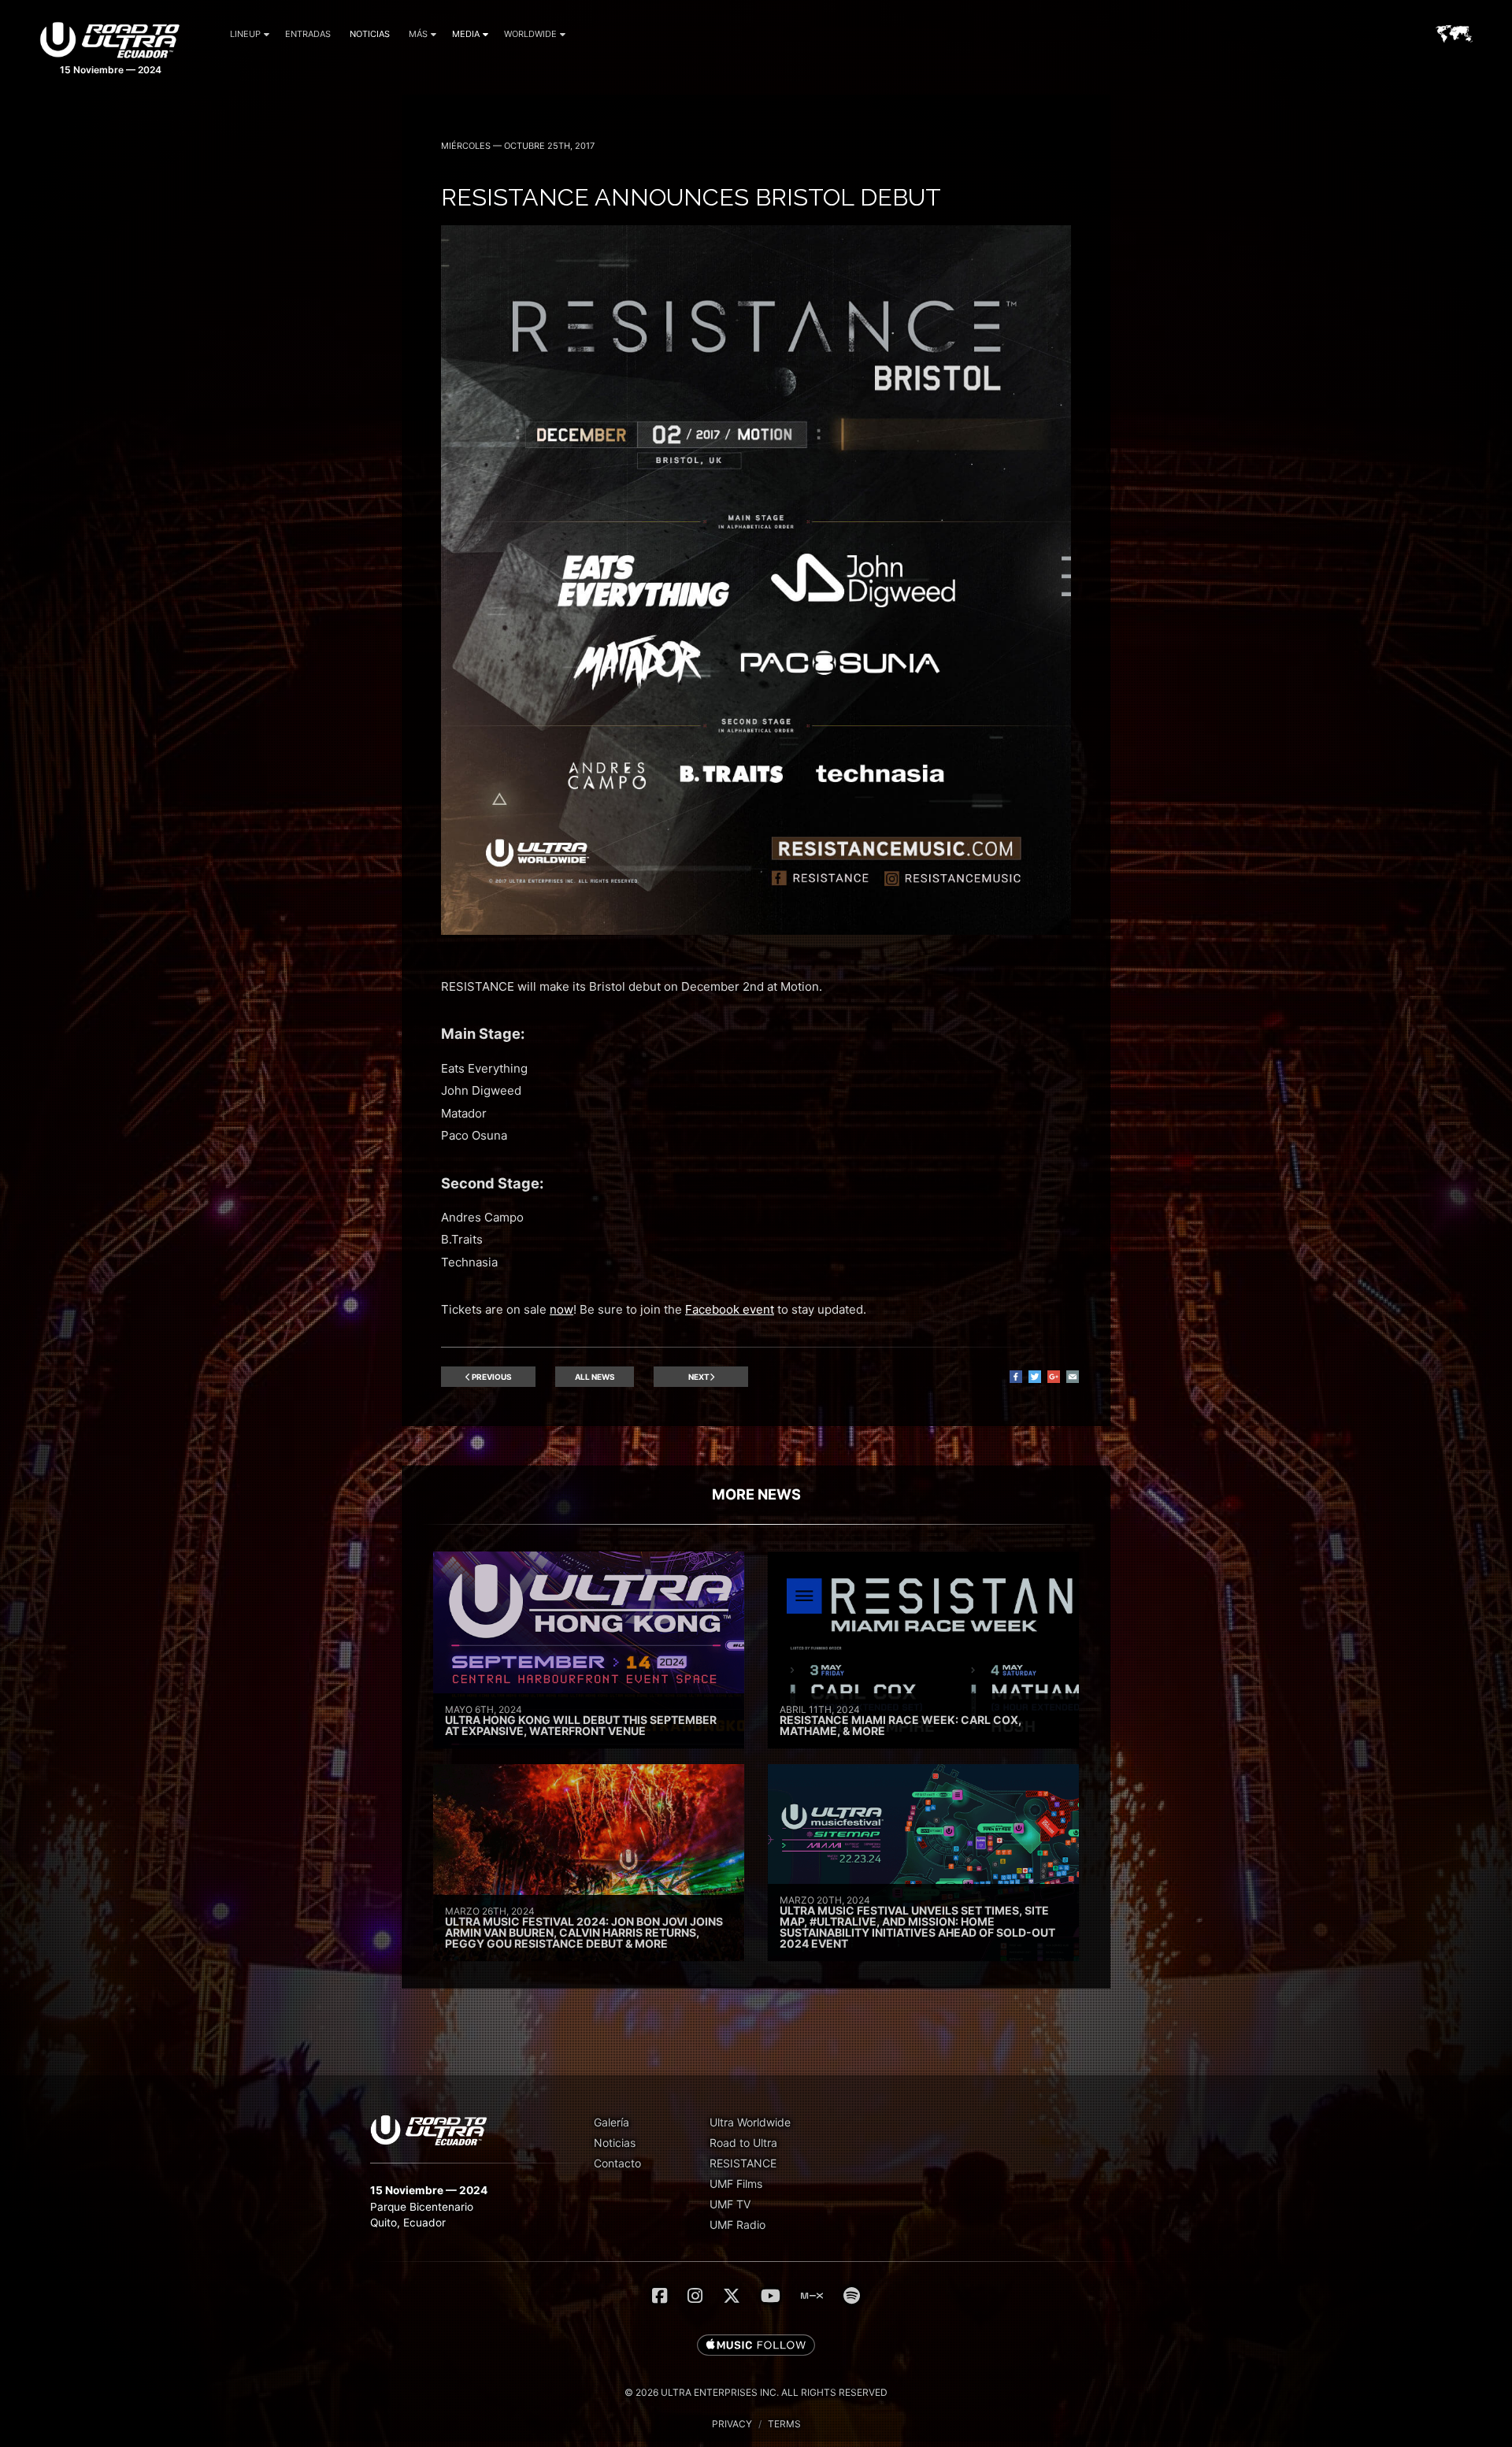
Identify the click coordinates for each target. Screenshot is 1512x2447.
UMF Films (736, 2184)
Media (466, 34)
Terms (784, 2424)
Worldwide (530, 34)
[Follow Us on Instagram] (695, 2296)
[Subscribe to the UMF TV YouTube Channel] (771, 2296)
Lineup (245, 34)
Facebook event (730, 1309)
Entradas (308, 34)
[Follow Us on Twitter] (732, 2296)
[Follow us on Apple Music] (756, 2346)
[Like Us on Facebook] (660, 2296)
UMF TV (730, 2204)
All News (595, 1377)
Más (418, 34)
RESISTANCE (743, 2163)
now (561, 1309)
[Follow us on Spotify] (852, 2296)
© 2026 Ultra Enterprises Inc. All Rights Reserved (756, 2392)
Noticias (370, 34)
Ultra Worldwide (750, 2122)
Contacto (617, 2163)
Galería (611, 2122)
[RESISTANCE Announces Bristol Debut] (756, 931)
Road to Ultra (743, 2143)
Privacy (732, 2424)
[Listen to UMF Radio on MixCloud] (812, 2296)
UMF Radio (737, 2225)
